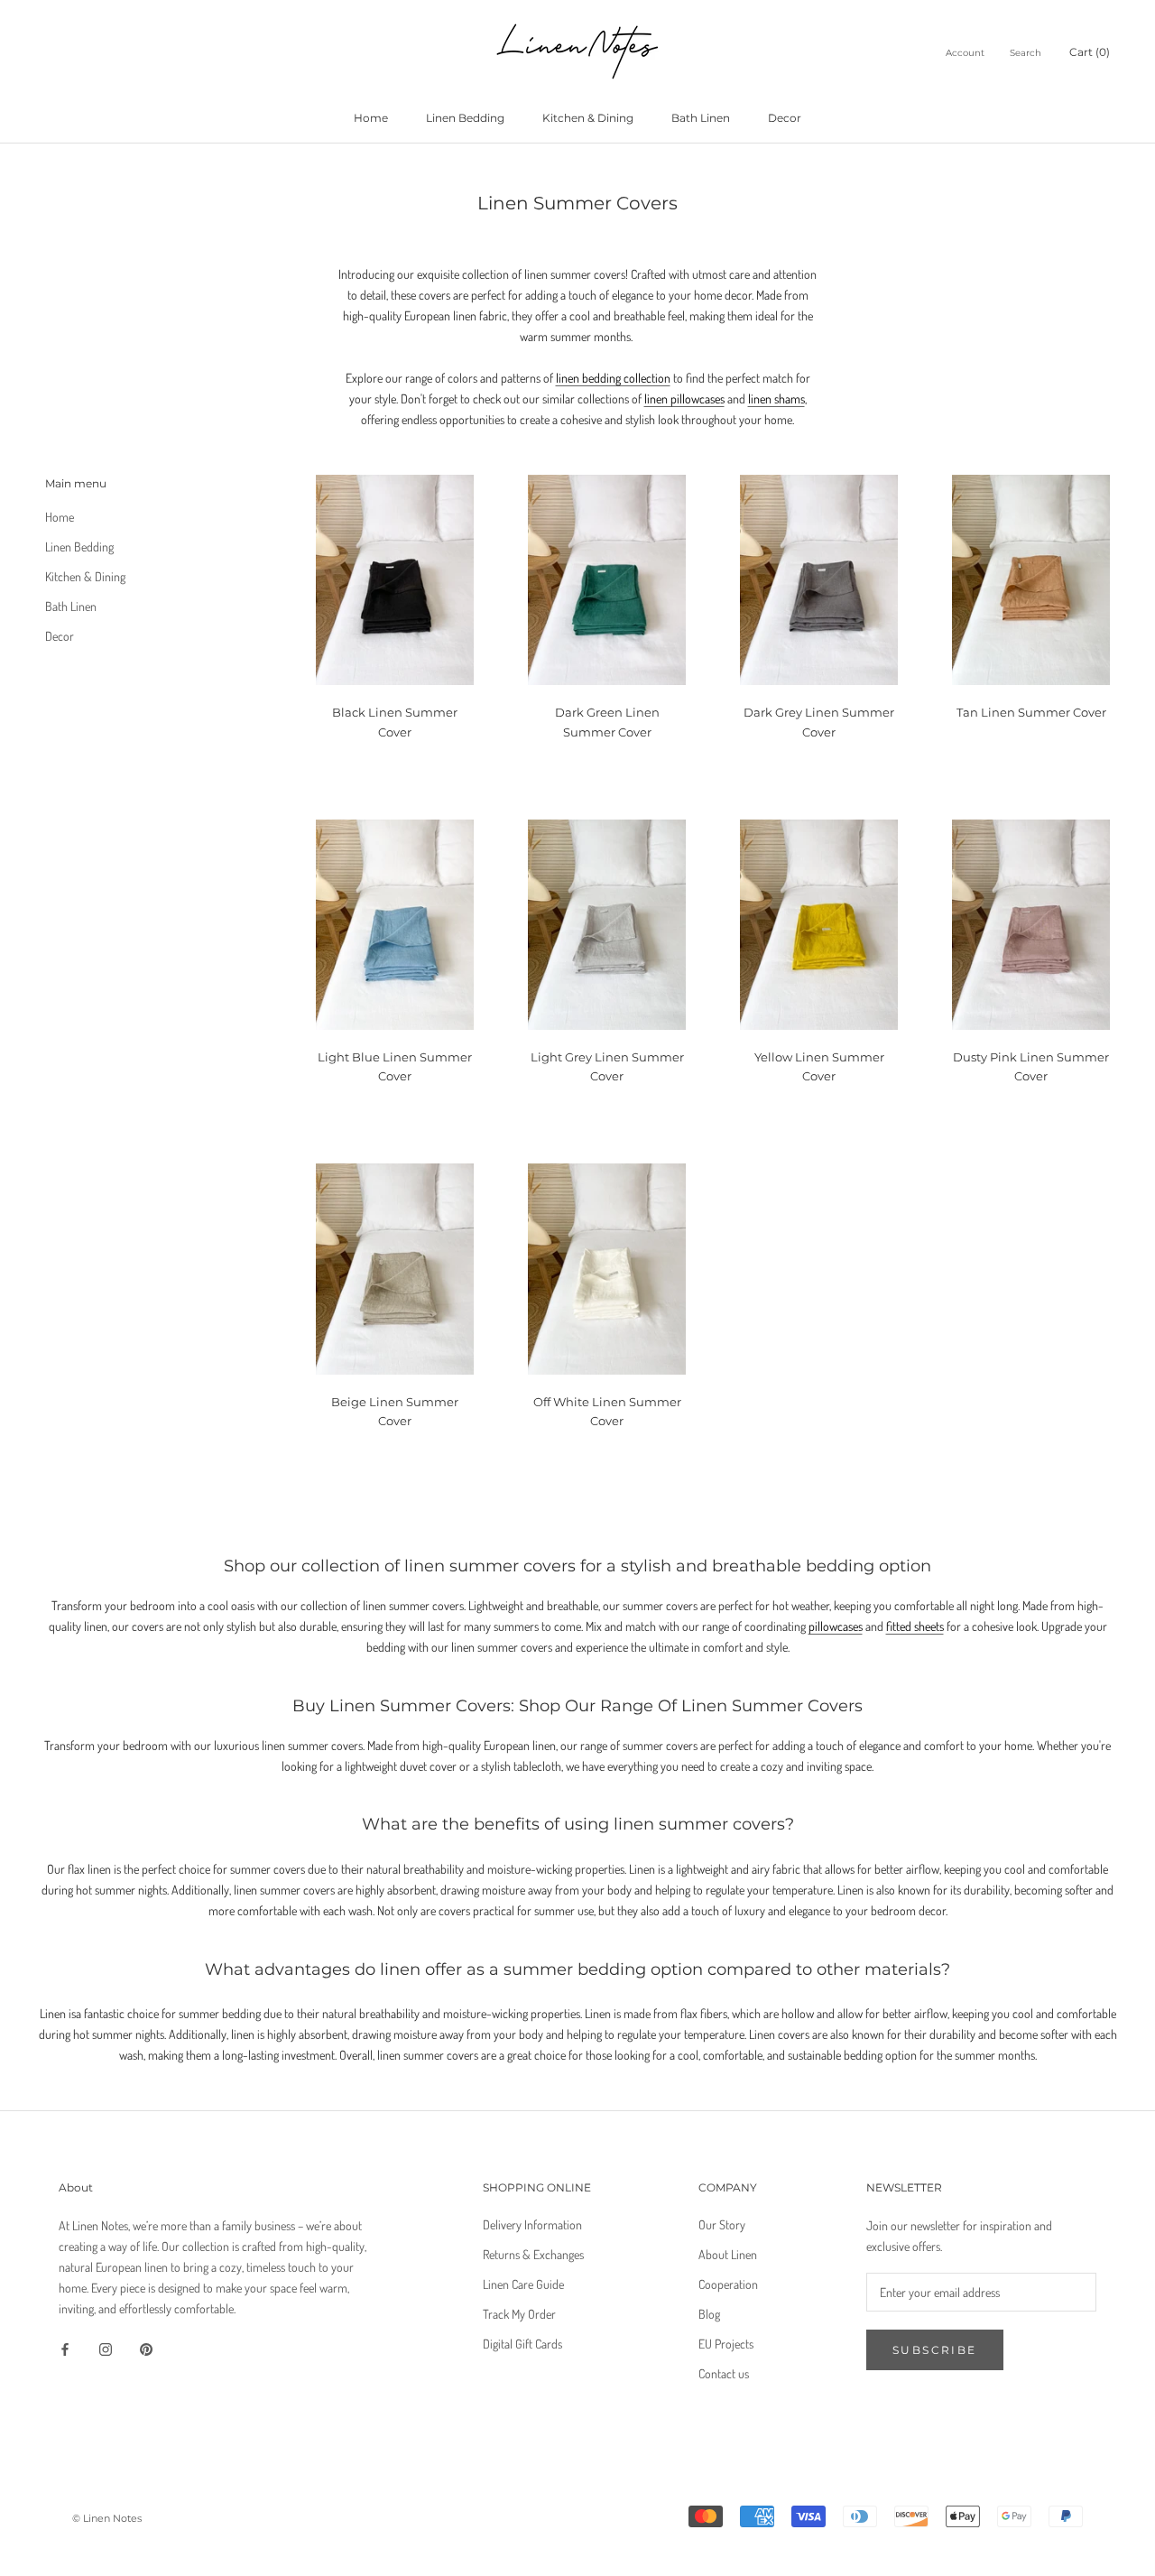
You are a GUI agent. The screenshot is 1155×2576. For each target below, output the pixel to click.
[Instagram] (106, 2347)
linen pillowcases (684, 398)
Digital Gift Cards (522, 2344)
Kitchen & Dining (588, 118)
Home (371, 118)
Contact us (724, 2373)
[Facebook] (65, 2347)
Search (1026, 53)
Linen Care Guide (523, 2284)
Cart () (1090, 52)
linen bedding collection (613, 378)
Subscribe (935, 2350)
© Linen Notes (107, 2518)
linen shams (776, 398)
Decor (785, 118)
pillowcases (836, 1626)
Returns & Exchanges (533, 2254)
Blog (709, 2314)
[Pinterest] (146, 2347)
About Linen (728, 2254)
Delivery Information (532, 2224)
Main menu (76, 483)
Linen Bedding (465, 118)
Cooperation (728, 2284)
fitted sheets (915, 1626)
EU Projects (726, 2344)
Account (965, 53)
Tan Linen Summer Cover (1031, 712)
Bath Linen (701, 118)
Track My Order (519, 2314)
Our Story (722, 2224)
